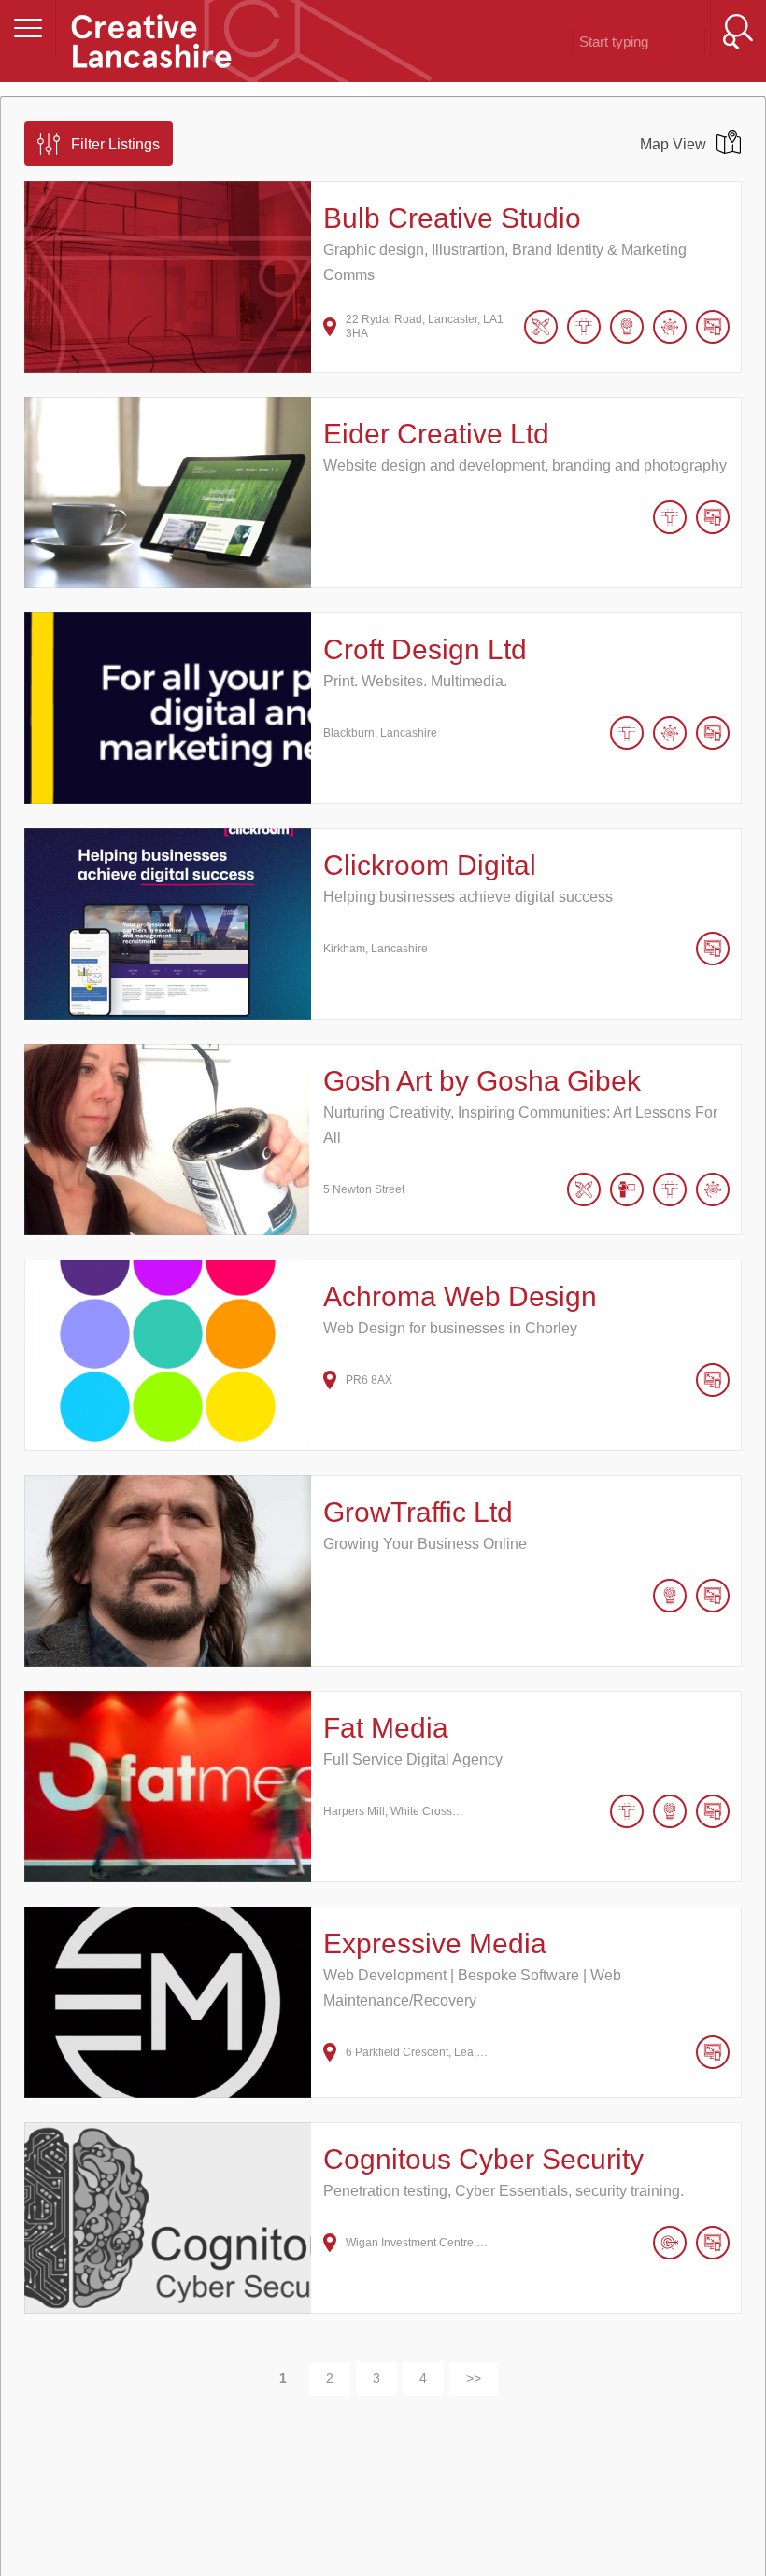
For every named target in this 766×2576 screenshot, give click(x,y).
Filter (115, 144)
